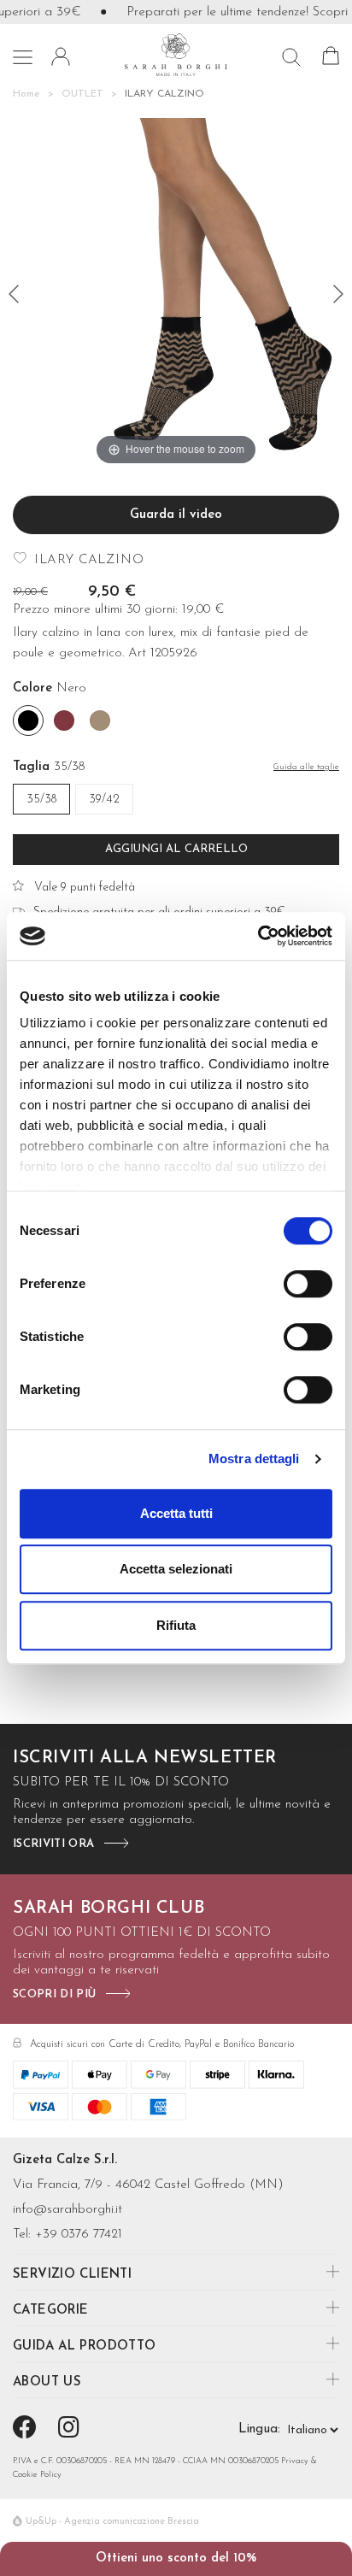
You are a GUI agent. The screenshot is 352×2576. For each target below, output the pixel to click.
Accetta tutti (176, 1513)
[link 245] (72, 2430)
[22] (14, 294)
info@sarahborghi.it (67, 2210)
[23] (338, 294)
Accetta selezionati (176, 1569)
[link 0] (258, 936)
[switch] (308, 1284)
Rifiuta (176, 1625)
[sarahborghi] (176, 54)
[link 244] (28, 2430)
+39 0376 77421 (79, 2235)
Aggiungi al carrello (176, 849)
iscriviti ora (53, 1844)
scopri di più (54, 1994)
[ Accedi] (61, 56)
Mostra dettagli (254, 1459)
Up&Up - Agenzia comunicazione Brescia (112, 2522)
